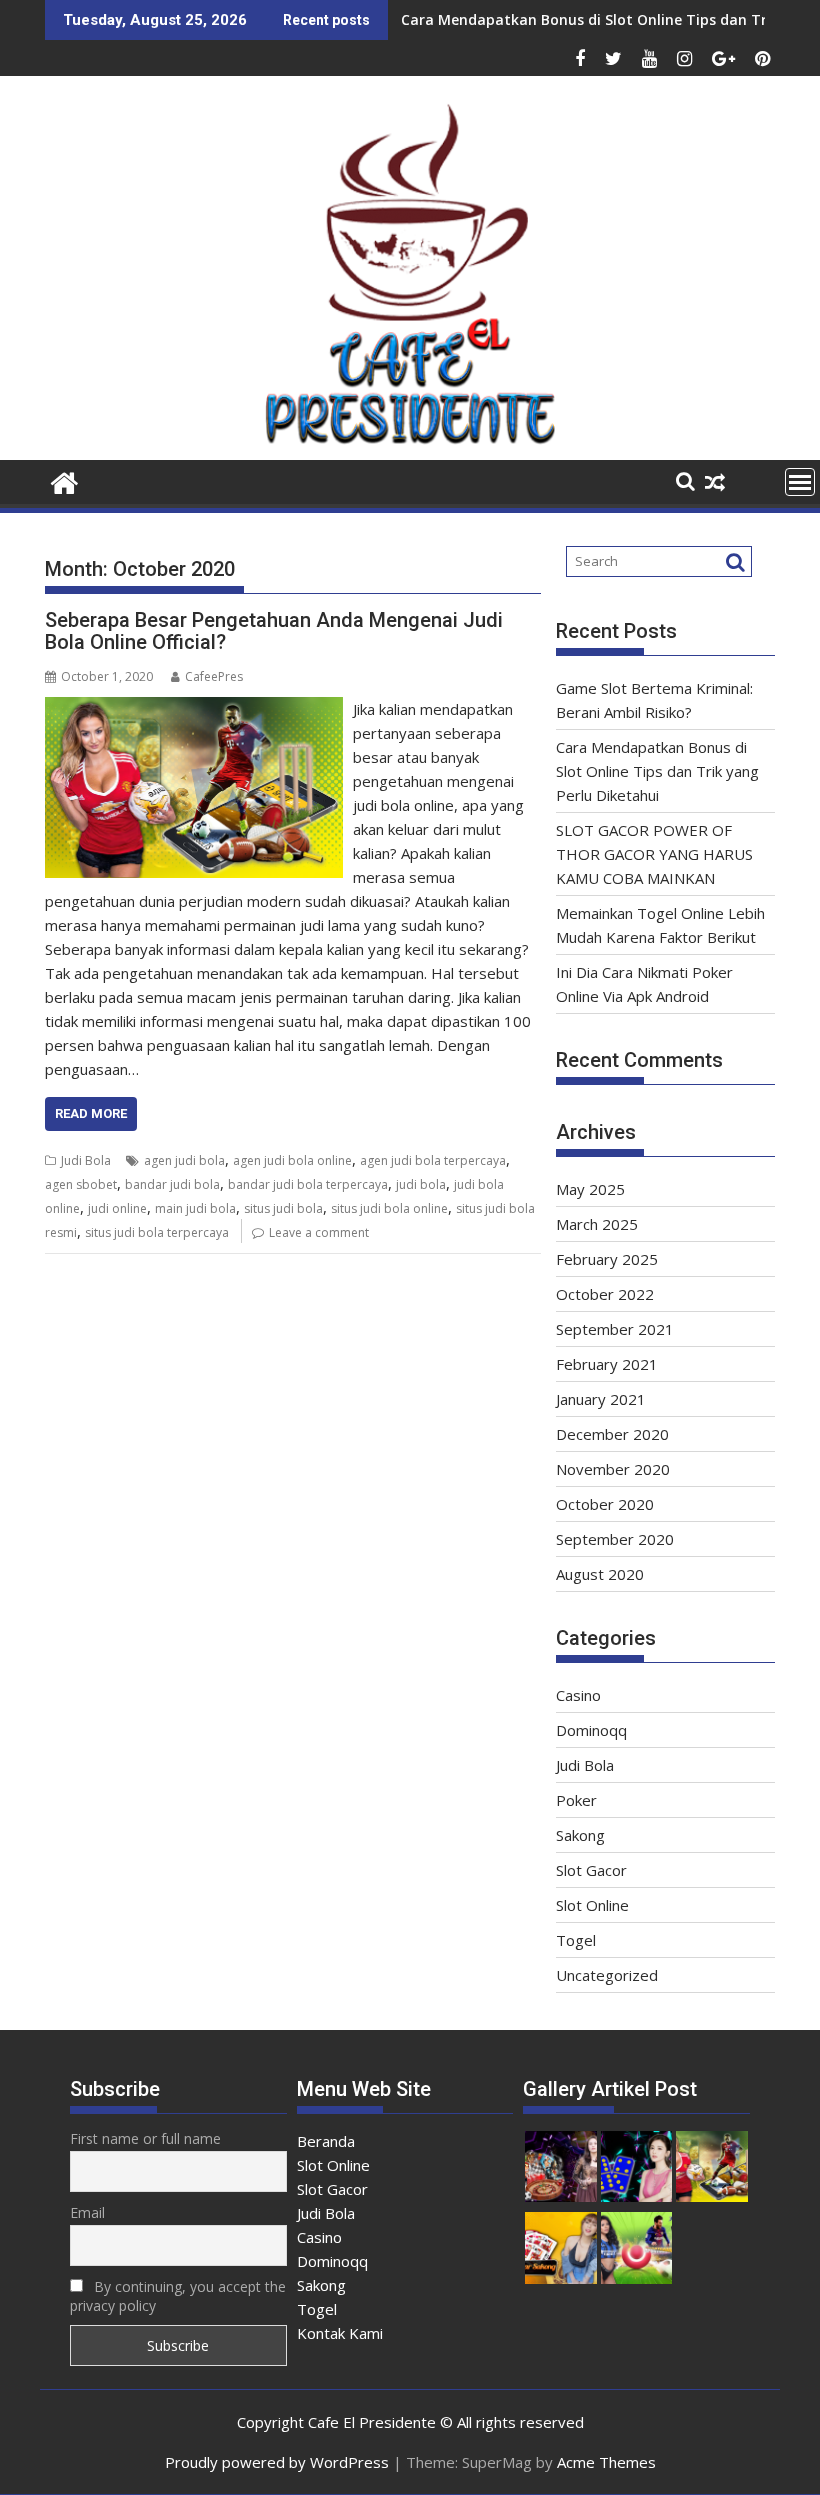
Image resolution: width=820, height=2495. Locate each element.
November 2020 (613, 1469)
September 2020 (615, 1539)
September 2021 (615, 1329)
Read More (91, 1113)
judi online (117, 1208)
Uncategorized (607, 1975)
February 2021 (607, 1364)
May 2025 (590, 1189)
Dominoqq (591, 1730)
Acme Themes (606, 2462)
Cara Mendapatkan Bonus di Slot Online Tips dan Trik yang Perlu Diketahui (657, 771)
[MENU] (800, 482)
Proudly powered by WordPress (277, 2462)
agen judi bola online (292, 1160)
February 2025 (607, 1259)
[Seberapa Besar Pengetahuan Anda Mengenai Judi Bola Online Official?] (194, 709)
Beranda (326, 2141)
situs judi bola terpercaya (157, 1232)
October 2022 (605, 1294)
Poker (576, 1800)
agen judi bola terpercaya (433, 1160)
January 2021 (601, 1399)
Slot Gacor (591, 1870)
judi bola (421, 1184)
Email (87, 2212)
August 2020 (600, 1574)
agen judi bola (184, 1160)
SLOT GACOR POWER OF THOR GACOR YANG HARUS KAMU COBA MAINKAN (654, 854)
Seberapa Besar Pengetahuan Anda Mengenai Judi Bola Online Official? (274, 631)
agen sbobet (81, 1184)
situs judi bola (283, 1208)
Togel (576, 1940)
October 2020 (605, 1504)
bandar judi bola (172, 1184)
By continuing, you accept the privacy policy (178, 2296)
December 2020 (612, 1434)
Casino (578, 1695)
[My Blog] (64, 480)
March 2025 (597, 1224)
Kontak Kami (340, 2333)
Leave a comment (319, 1232)
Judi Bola (86, 1160)
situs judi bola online (389, 1208)
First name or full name (145, 2138)
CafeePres (214, 676)
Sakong (580, 1835)
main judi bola (195, 1208)
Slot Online (592, 1905)
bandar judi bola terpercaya (308, 1184)
